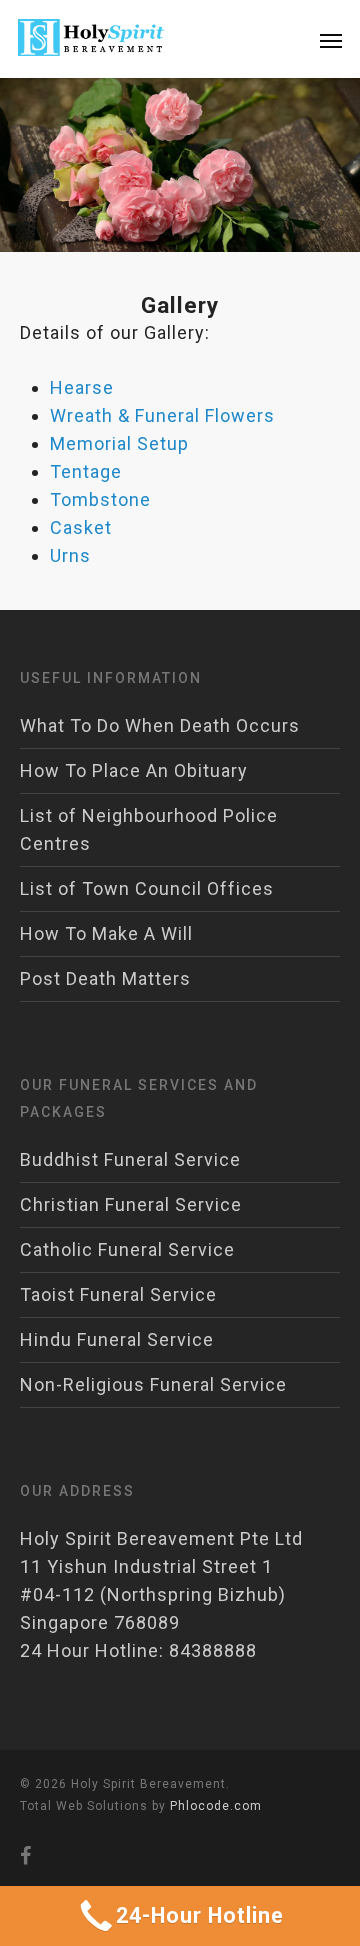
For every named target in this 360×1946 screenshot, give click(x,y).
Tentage (86, 471)
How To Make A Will (106, 933)
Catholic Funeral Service (127, 1249)
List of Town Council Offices (147, 888)
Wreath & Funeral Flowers (162, 415)
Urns (70, 555)
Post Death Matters (105, 978)
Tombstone (100, 499)
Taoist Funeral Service (118, 1294)
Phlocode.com (216, 1806)
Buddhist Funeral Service (130, 1159)
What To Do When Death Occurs (160, 725)
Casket (81, 527)
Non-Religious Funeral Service (153, 1384)
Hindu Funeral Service (117, 1339)
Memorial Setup (119, 443)
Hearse (82, 387)
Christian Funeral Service (131, 1204)
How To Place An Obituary (134, 770)
